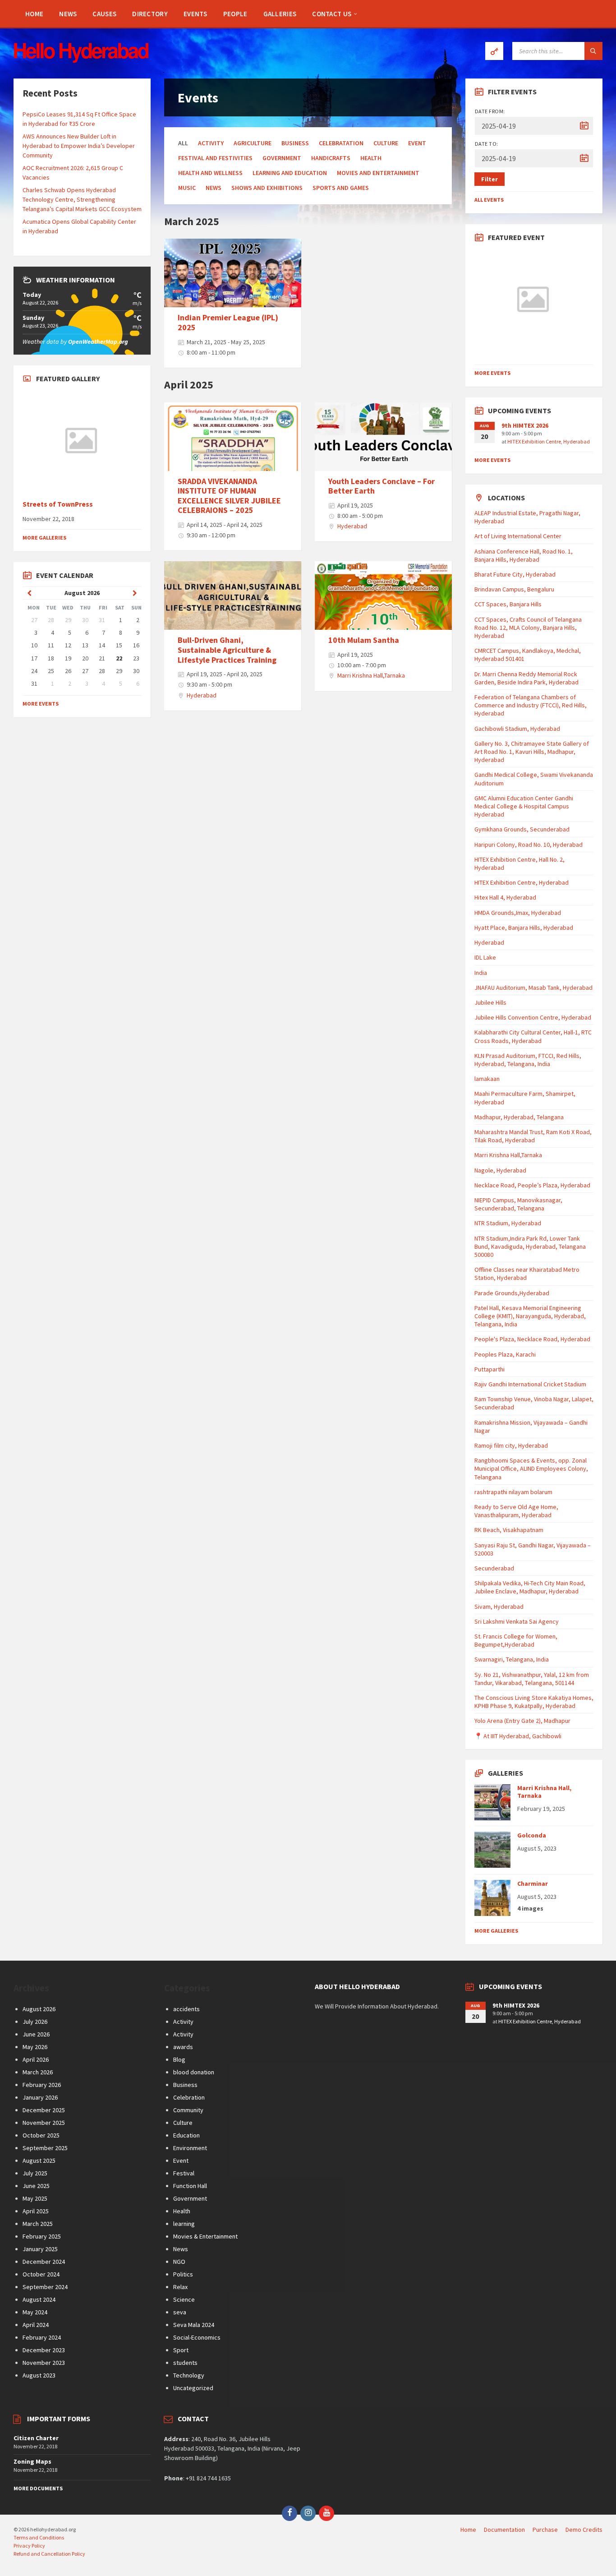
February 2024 (42, 2337)
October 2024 (41, 2274)
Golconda (532, 1835)
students (185, 2363)
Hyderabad (352, 526)
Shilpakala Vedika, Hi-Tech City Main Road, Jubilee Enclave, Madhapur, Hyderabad (530, 1587)
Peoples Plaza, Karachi (505, 1354)
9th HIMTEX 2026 (525, 425)
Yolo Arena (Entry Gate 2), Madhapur (522, 1721)
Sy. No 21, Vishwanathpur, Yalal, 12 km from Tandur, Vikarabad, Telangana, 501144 (532, 1679)
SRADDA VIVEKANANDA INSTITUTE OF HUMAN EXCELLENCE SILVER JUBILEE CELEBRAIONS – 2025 (229, 496)
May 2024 (35, 2312)
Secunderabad (494, 1568)
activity (211, 143)
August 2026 (39, 2009)
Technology (189, 2375)
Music (187, 188)
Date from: (490, 111)
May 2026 (35, 2047)
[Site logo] (81, 60)
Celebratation (341, 143)
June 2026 (36, 2034)
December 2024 (44, 2262)
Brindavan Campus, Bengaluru (514, 589)
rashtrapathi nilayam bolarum (513, 1492)
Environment (190, 2148)
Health (371, 158)
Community (188, 2110)
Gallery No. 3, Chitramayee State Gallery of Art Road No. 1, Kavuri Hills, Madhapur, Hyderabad (532, 752)
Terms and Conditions (39, 2537)
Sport (181, 2350)
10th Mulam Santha (364, 640)
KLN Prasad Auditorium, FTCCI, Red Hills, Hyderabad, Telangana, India (528, 1060)
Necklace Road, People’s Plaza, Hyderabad (532, 1185)
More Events (41, 704)
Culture (386, 143)
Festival (184, 2173)
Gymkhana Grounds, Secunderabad (522, 829)
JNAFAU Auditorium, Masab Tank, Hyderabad (533, 988)
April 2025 (36, 2211)
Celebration (189, 2097)
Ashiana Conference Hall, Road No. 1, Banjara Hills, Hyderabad (524, 555)
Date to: (487, 144)
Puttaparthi (490, 1369)
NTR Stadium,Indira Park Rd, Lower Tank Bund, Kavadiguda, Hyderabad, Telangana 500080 (530, 1246)
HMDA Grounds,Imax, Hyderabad (518, 913)
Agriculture (253, 143)
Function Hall (190, 2186)
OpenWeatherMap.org (98, 342)
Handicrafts (331, 158)
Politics (183, 2274)
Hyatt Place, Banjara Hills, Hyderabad (524, 928)
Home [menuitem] (468, 2530)
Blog (179, 2059)
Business (295, 143)
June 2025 (36, 2186)
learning (184, 2224)
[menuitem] (34, 14)
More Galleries (44, 538)
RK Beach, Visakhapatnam (509, 1530)
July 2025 (35, 2173)
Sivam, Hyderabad (499, 1607)
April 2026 (36, 2059)
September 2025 (45, 2148)
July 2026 (35, 2022)
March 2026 (38, 2072)
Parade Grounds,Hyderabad (512, 1293)
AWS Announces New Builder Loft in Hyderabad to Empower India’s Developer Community (79, 146)
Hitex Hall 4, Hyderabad (505, 897)
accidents (186, 2009)
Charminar (533, 1884)
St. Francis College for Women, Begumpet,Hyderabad (516, 1640)
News (214, 188)
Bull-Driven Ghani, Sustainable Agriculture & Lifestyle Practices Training (227, 650)
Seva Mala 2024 (194, 2325)
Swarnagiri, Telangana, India (512, 1659)
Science (184, 2299)
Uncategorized (193, 2388)
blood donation (194, 2072)
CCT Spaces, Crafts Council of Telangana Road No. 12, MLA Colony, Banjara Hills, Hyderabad (528, 628)
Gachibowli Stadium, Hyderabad (517, 729)
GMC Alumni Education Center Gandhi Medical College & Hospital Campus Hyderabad (524, 806)
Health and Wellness (210, 173)
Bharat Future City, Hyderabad (515, 574)
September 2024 (45, 2287)
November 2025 (44, 2123)
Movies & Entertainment (205, 2236)
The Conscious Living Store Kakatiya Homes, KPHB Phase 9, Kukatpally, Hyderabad (534, 1702)
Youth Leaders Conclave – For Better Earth (382, 486)
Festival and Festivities (215, 158)
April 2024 (36, 2325)
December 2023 (44, 2350)
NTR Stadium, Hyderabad (508, 1223)
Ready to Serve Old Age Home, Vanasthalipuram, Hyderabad (516, 1511)
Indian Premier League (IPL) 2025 (228, 322)
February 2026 (42, 2085)
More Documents (38, 2488)
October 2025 (41, 2135)
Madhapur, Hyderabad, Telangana (519, 1117)
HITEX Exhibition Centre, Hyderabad (549, 441)
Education (186, 2135)
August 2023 (39, 2375)
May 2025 (35, 2198)
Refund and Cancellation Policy (49, 2554)
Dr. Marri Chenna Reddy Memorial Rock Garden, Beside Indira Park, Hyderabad (526, 678)
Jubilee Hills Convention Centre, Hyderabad (533, 1017)
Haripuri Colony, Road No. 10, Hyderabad (529, 845)
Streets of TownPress (58, 504)
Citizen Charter (36, 2438)
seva (180, 2312)
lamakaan (487, 1079)
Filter (490, 179)
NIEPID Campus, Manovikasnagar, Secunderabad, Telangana (518, 1204)
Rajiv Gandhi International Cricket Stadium (530, 1384)
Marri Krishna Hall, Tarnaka (544, 1792)
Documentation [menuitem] (504, 2530)
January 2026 (40, 2097)
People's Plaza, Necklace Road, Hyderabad (532, 1339)
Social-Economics (197, 2337)
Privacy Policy (29, 2546)
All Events (489, 200)
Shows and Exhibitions (267, 188)
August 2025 (39, 2161)
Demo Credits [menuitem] (584, 2530)
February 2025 (42, 2236)
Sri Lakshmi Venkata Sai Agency (517, 1621)
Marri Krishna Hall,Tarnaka (371, 675)
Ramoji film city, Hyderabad (511, 1445)
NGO (179, 2262)
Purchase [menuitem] (545, 2530)
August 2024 (39, 2299)
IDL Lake (485, 957)
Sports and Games (341, 188)
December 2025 (44, 2110)
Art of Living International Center (518, 536)
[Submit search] (593, 51)
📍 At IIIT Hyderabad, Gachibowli (518, 1736)
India (481, 973)
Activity (183, 2022)
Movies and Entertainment (378, 173)
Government (282, 158)
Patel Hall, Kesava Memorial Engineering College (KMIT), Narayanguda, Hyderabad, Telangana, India (530, 1316)
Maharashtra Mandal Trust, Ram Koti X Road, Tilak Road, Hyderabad (533, 1136)
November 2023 (44, 2363)
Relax (180, 2287)
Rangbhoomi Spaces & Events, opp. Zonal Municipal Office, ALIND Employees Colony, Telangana (531, 1468)
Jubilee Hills (490, 1002)
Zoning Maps (32, 2461)
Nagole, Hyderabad (500, 1170)
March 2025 (38, 2224)
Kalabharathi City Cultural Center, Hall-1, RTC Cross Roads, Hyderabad (533, 1036)
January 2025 (40, 2249)
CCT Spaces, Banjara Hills (508, 604)
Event (417, 143)
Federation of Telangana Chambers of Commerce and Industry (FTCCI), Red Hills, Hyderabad (531, 705)
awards (183, 2047)
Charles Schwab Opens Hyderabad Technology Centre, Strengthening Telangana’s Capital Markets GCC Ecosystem (82, 199)
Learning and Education (290, 173)
